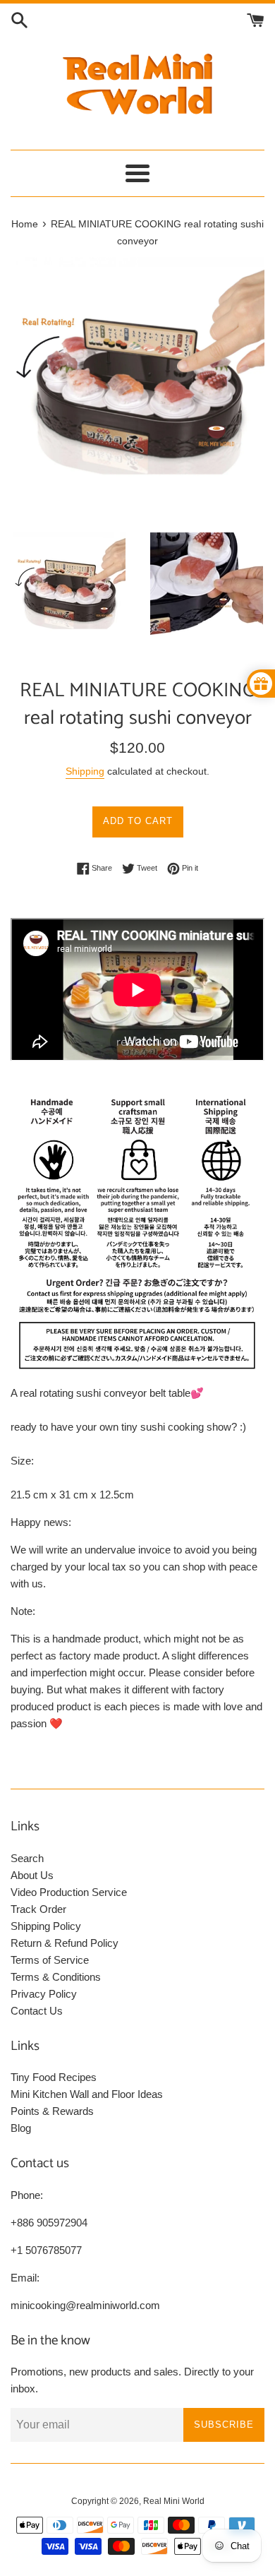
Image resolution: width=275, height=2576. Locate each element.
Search (27, 1858)
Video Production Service (69, 1892)
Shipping (85, 771)
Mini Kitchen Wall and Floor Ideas (87, 2094)
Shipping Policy (46, 1926)
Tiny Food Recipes (54, 2077)
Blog (21, 2128)
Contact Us (37, 2011)
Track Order (38, 1909)
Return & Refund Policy (65, 1943)
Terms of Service (50, 1960)
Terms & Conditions (56, 1977)
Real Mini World (174, 2501)
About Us (32, 1875)
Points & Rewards (52, 2111)
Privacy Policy (44, 1994)
